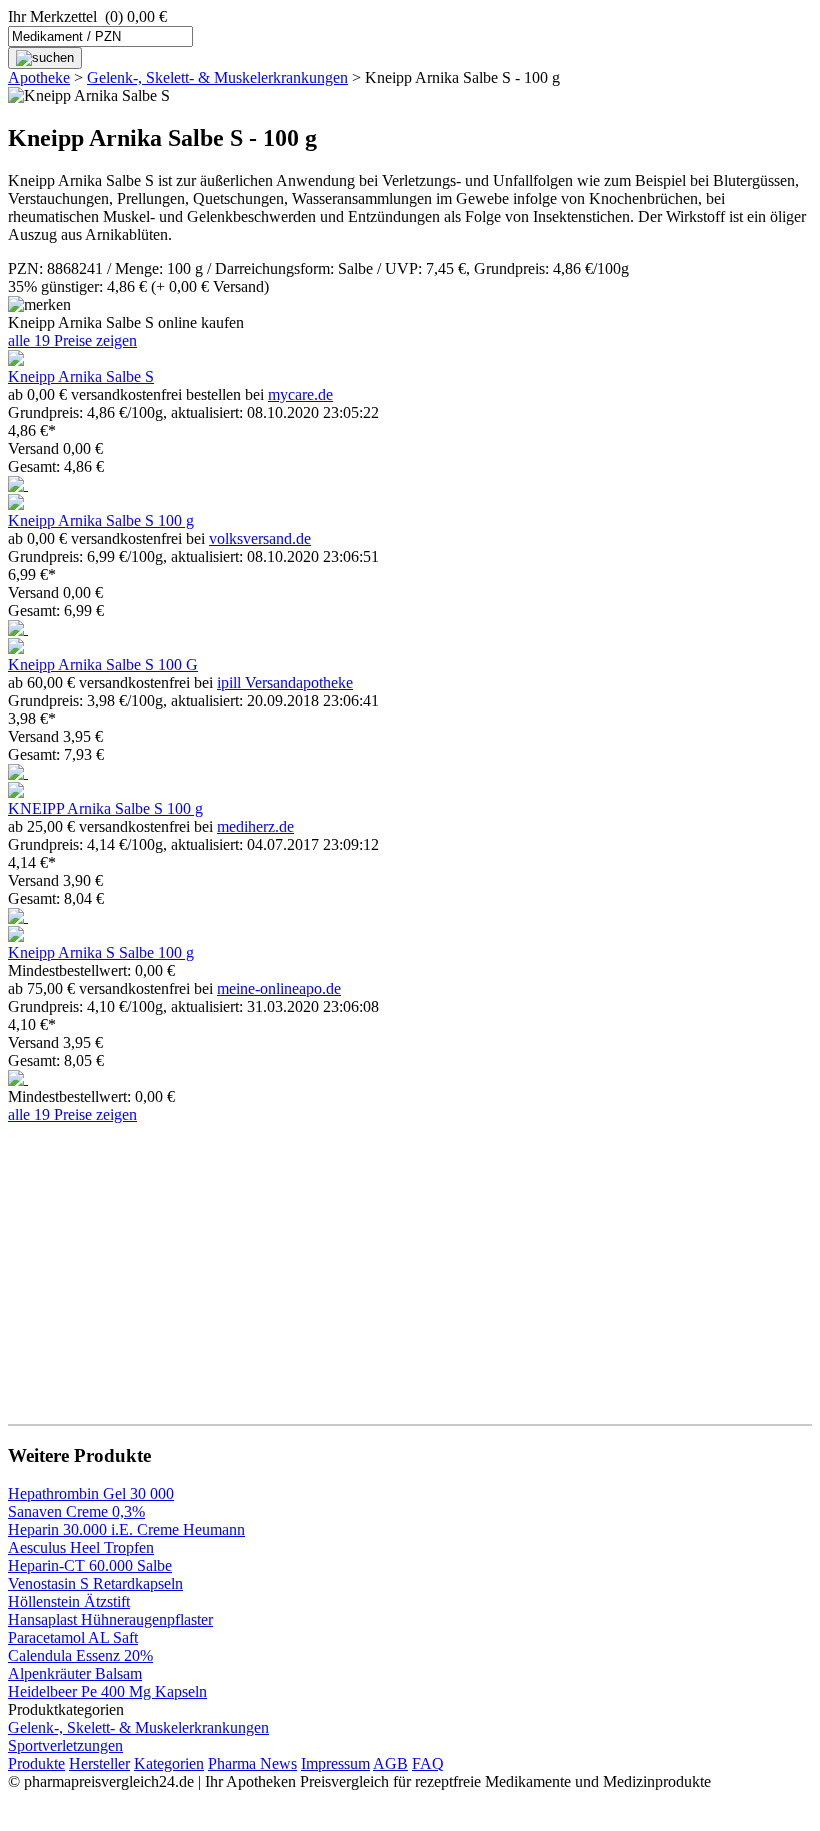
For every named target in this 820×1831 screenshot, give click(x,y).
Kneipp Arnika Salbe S (81, 376)
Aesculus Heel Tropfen (81, 1547)
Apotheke (39, 77)
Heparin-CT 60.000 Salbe (90, 1565)
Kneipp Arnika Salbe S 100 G (103, 664)
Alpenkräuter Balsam (75, 1673)
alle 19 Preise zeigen (72, 340)
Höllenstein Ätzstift (69, 1601)
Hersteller (99, 1763)
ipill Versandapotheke (285, 682)
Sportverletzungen (65, 1745)
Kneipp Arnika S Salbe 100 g (101, 952)
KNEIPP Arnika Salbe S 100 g (105, 808)
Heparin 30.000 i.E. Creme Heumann (126, 1529)
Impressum (335, 1763)
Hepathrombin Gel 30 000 (91, 1493)
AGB (390, 1763)
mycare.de (300, 394)
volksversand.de (260, 538)
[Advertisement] (410, 1264)
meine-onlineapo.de (279, 988)
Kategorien (169, 1763)
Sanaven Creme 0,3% (76, 1511)
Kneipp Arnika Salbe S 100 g (101, 520)
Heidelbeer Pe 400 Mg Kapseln (107, 1691)
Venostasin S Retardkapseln (95, 1583)
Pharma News (252, 1763)
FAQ (428, 1763)
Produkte (36, 1763)
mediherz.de (255, 826)
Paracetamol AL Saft (73, 1637)
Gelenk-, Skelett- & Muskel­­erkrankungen (217, 77)
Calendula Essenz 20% (80, 1655)
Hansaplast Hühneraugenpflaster (110, 1619)
